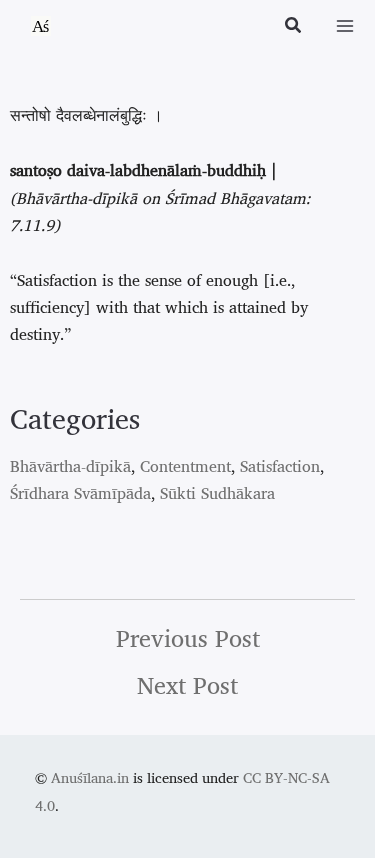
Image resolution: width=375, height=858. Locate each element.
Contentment (185, 466)
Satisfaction (280, 466)
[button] (294, 27)
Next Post (187, 685)
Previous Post (188, 638)
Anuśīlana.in (90, 777)
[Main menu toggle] (345, 26)
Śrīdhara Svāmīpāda (80, 493)
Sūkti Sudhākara (217, 493)
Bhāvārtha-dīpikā (70, 466)
